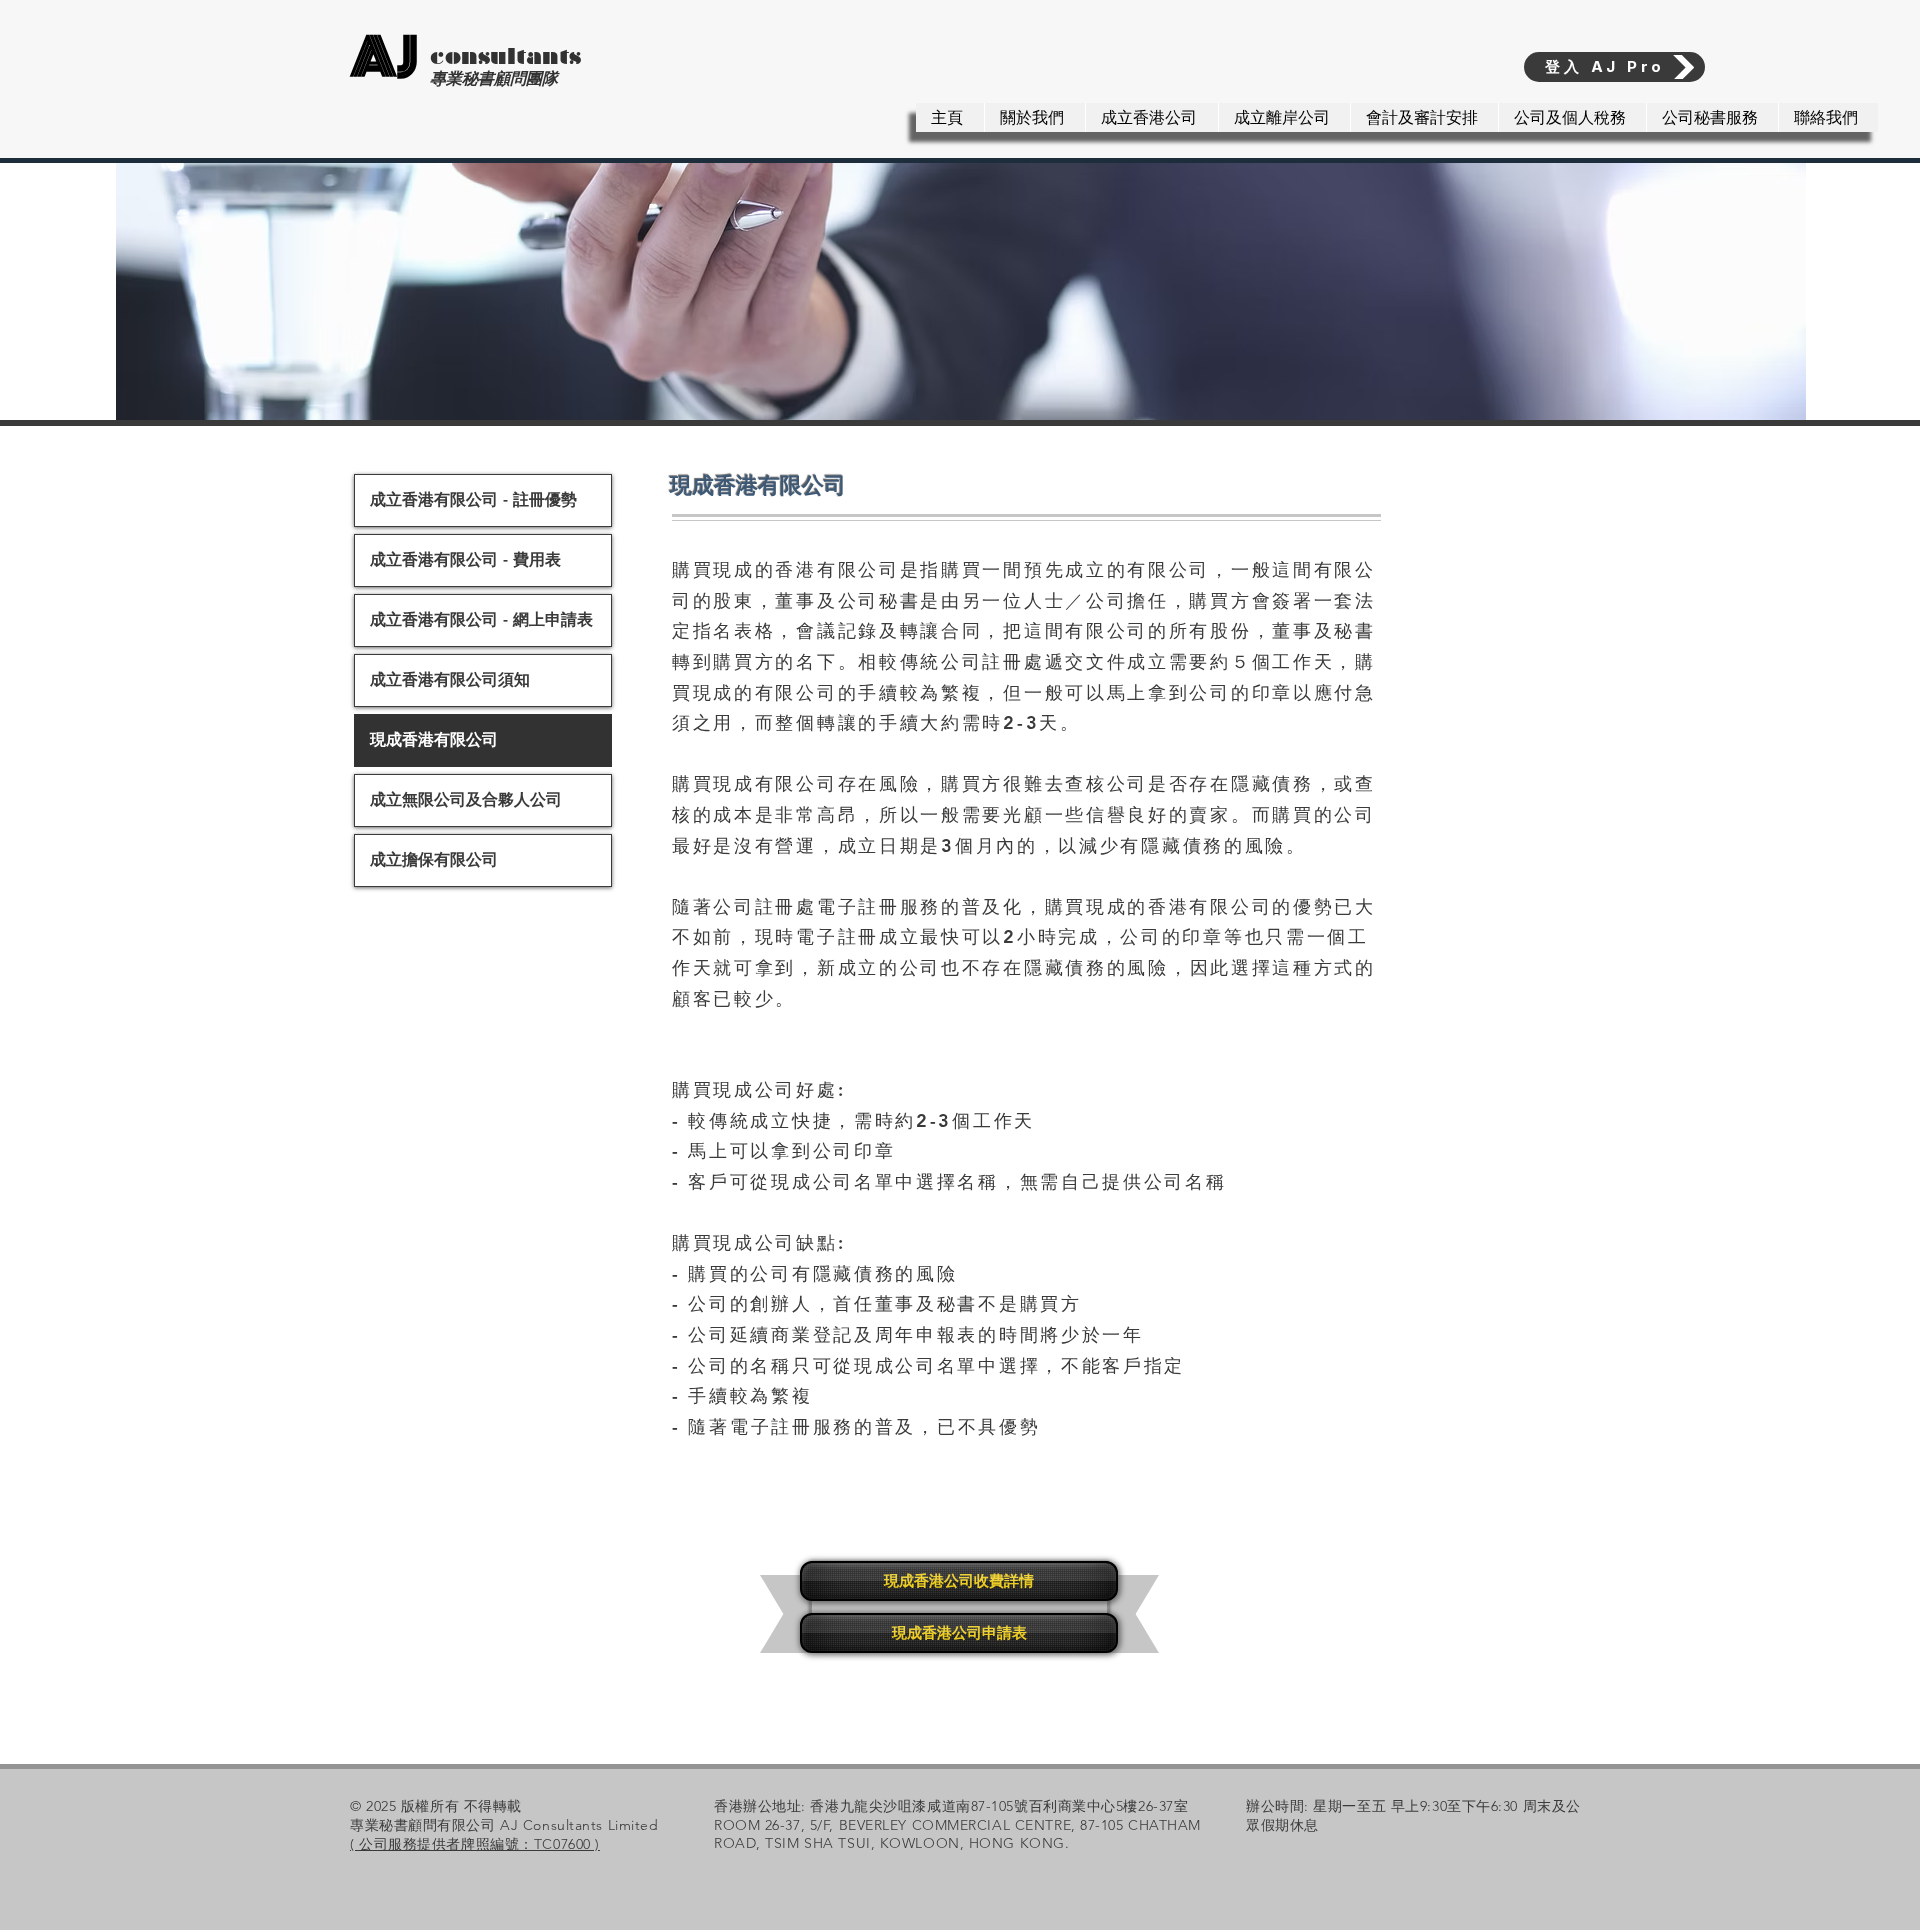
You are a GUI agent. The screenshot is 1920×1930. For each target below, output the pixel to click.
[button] (1151, 117)
